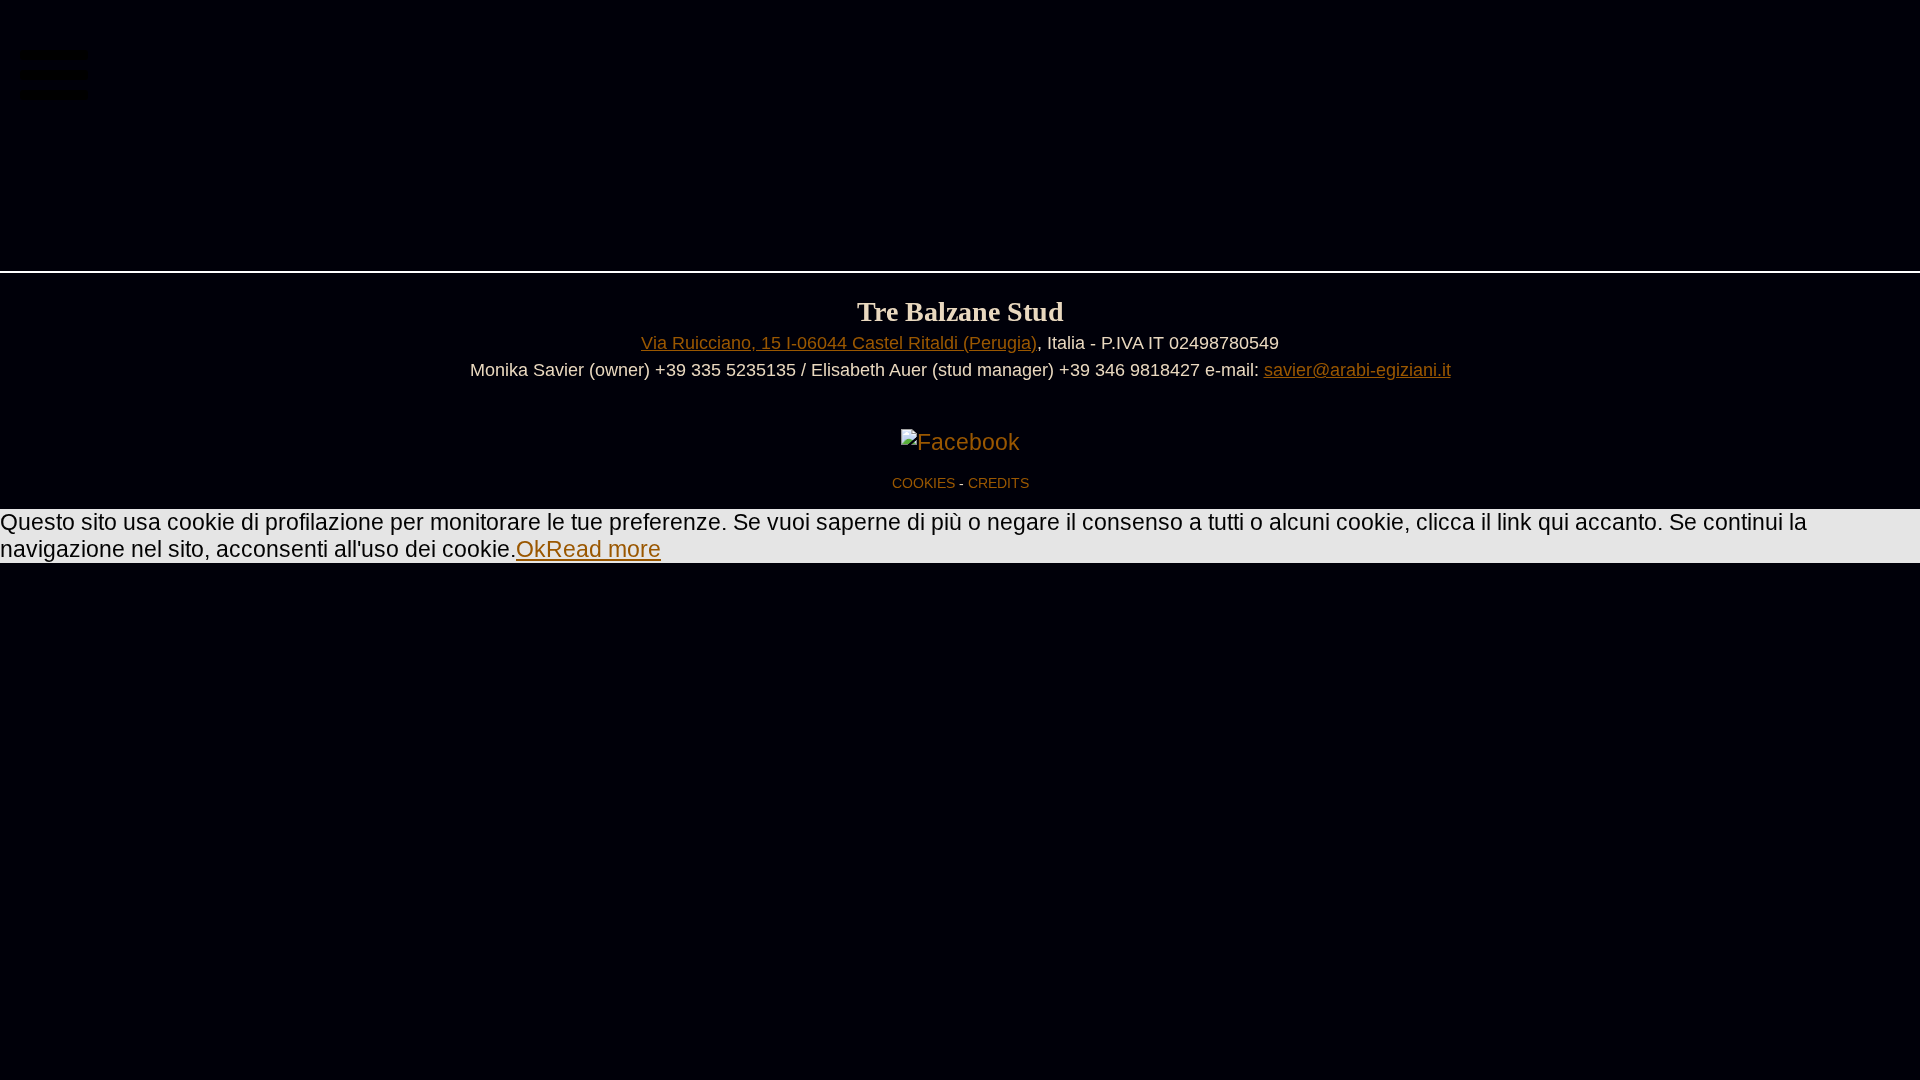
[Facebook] (960, 442)
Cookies (923, 483)
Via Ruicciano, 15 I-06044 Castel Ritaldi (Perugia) (839, 342)
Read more (603, 549)
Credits (998, 483)
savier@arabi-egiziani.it (1357, 369)
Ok (531, 549)
